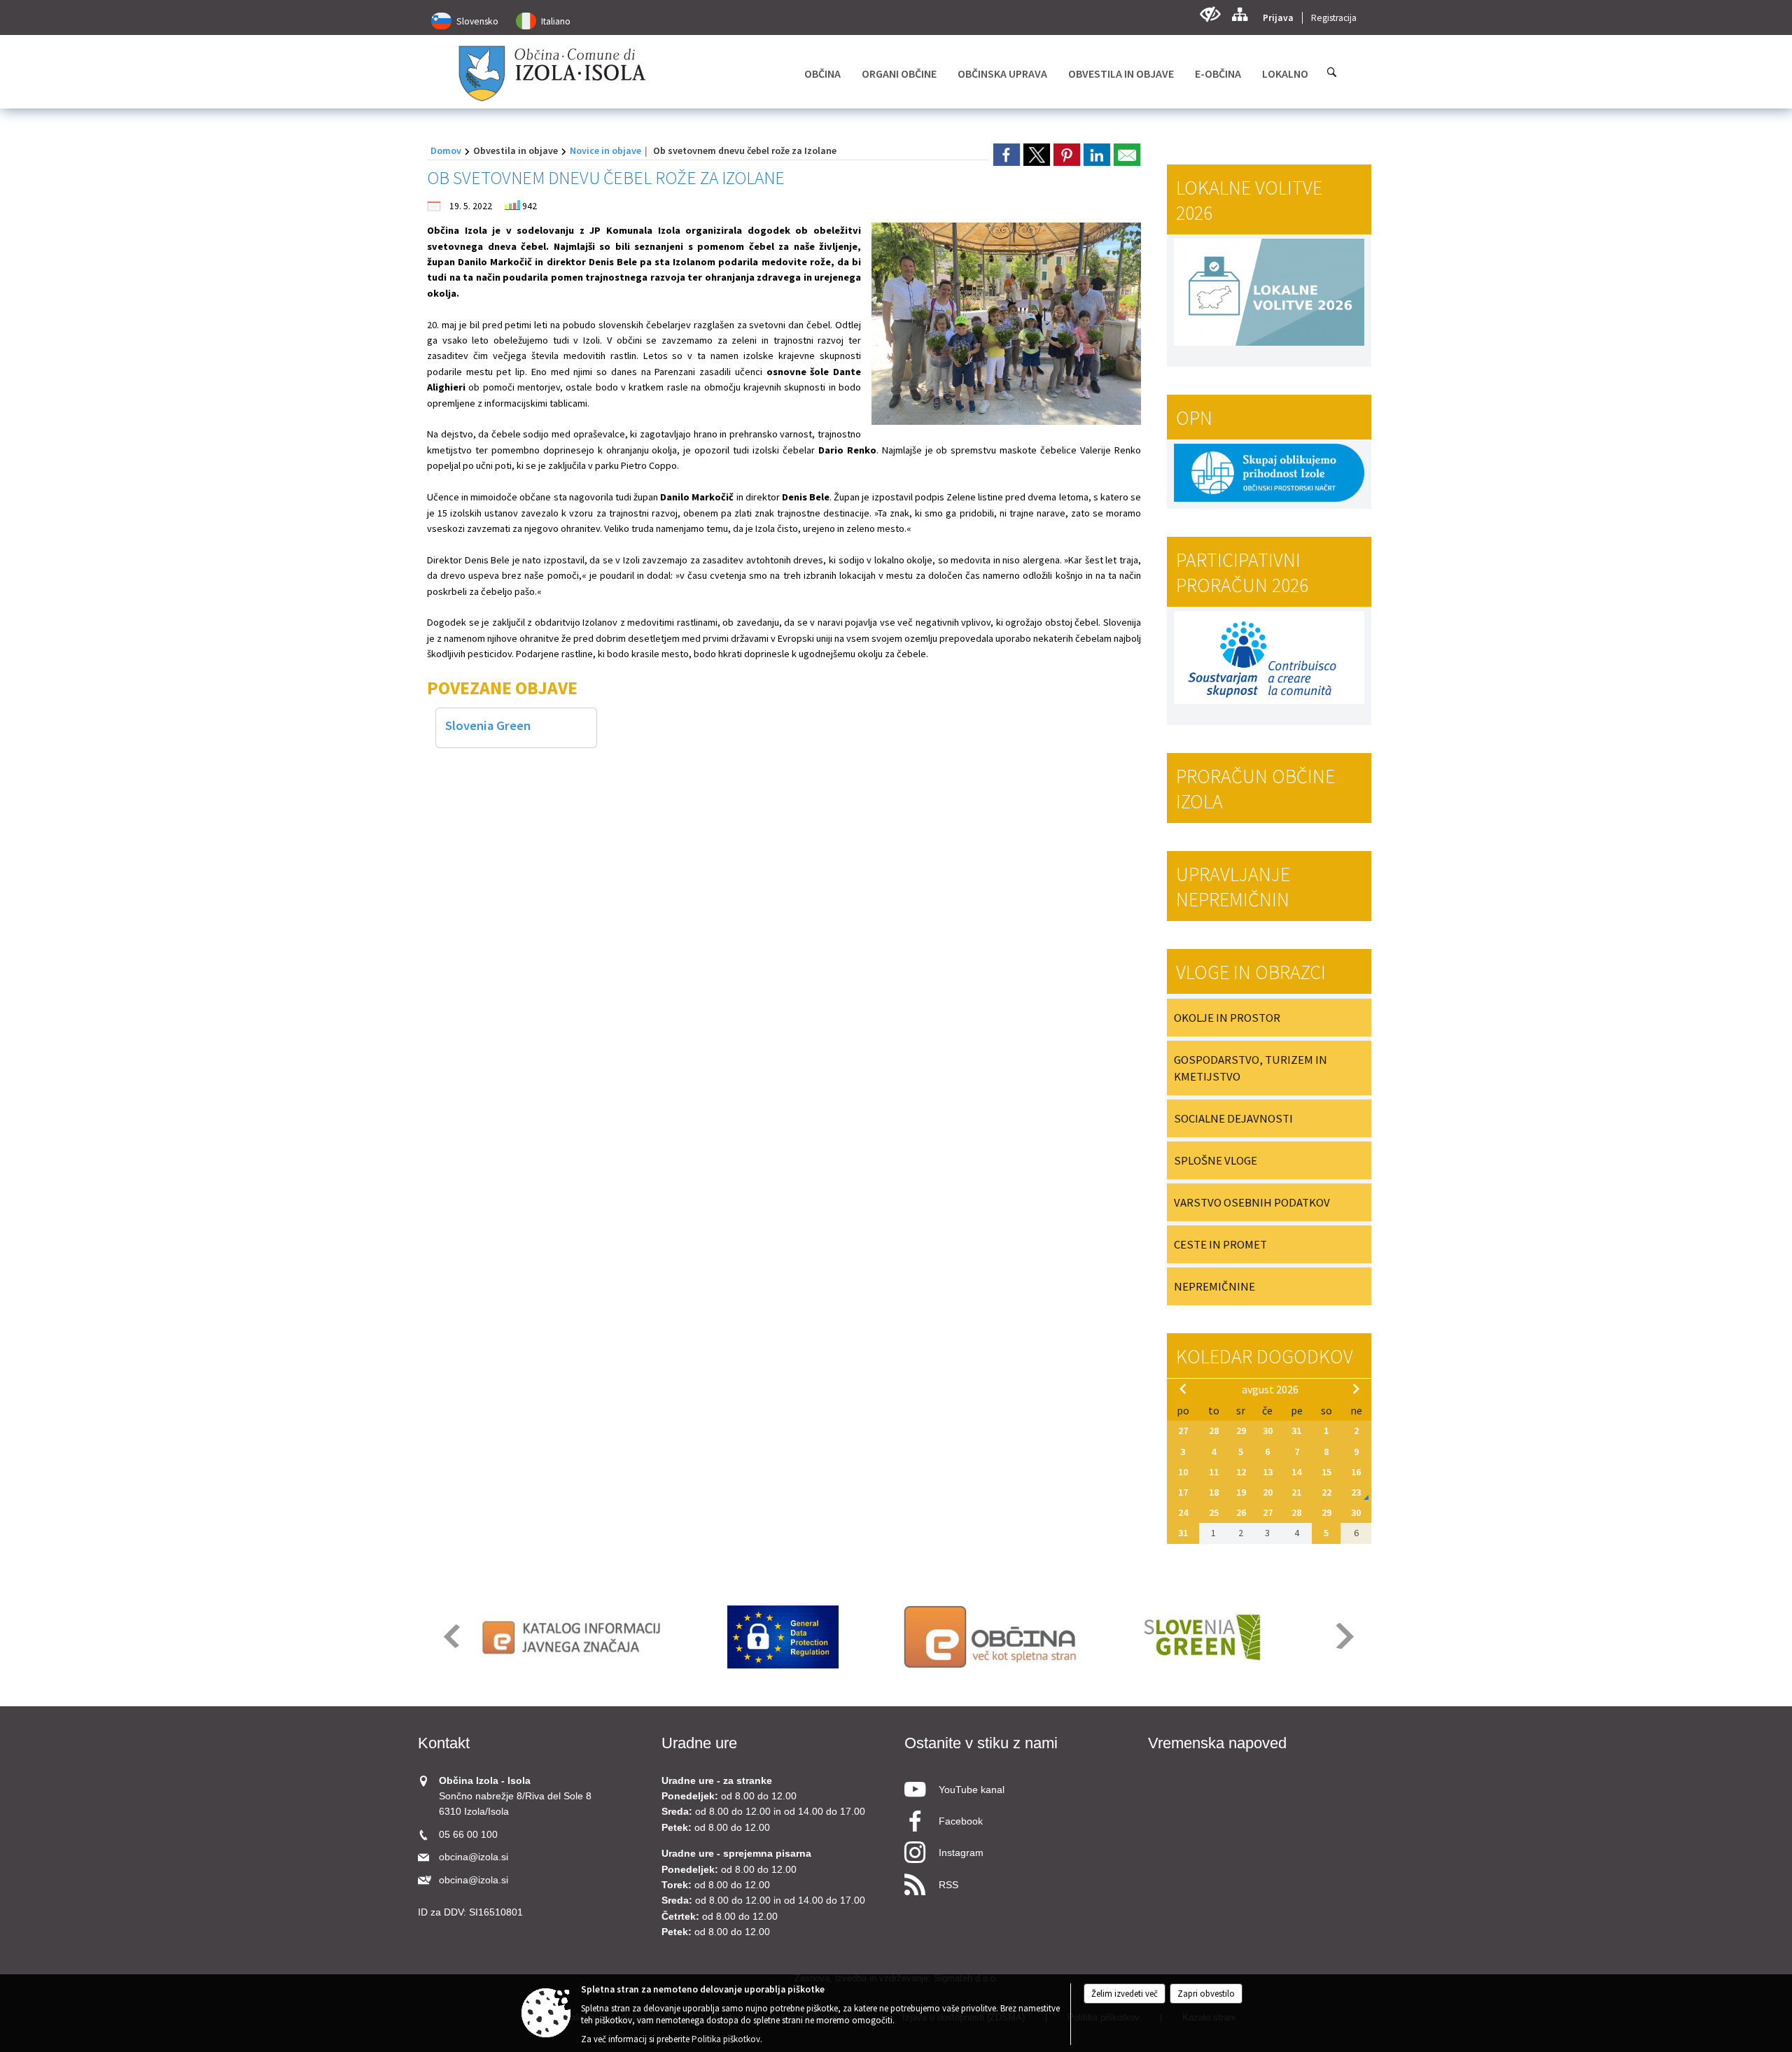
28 (1214, 1431)
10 (1183, 1472)
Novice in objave (605, 150)
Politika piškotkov (726, 2039)
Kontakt (444, 1743)
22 (1326, 1492)
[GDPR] (783, 1637)
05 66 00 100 (468, 1835)
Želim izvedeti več (1125, 1994)
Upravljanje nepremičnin (1233, 887)
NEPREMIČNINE (1214, 1286)
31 (1296, 1431)
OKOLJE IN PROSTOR (1227, 1018)
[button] (450, 1636)
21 (1296, 1492)
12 (1241, 1472)
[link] (1007, 155)
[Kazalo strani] (1239, 14)
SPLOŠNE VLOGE (1216, 1160)
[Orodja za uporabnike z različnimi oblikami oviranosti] (1210, 14)
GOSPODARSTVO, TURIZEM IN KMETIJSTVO (1251, 1068)
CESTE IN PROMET (1220, 1244)
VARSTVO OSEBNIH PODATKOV (1252, 1202)
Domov (446, 150)
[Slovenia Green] (1202, 1637)
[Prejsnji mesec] (1183, 1389)
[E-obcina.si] (992, 1637)
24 (1183, 1512)
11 (1214, 1472)
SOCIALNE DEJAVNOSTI (1233, 1118)
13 (1268, 1472)
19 (1241, 1492)
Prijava (1278, 18)
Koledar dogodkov (1265, 1356)
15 (1326, 1472)
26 (1241, 1512)
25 (1214, 1512)
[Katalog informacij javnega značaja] (574, 1637)
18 (1214, 1492)
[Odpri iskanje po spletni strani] (1332, 72)
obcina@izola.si (474, 1857)
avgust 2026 (1270, 1389)
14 (1296, 1472)
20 (1268, 1492)
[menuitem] (822, 73)
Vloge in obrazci (1251, 972)
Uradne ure (699, 1743)
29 (1241, 1431)
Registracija (1334, 18)
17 (1183, 1492)
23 (1356, 1492)
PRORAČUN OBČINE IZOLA (1255, 789)
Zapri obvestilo (1206, 1994)
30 (1268, 1431)
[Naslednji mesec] (1356, 1389)
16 (1356, 1472)
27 (1183, 1431)
